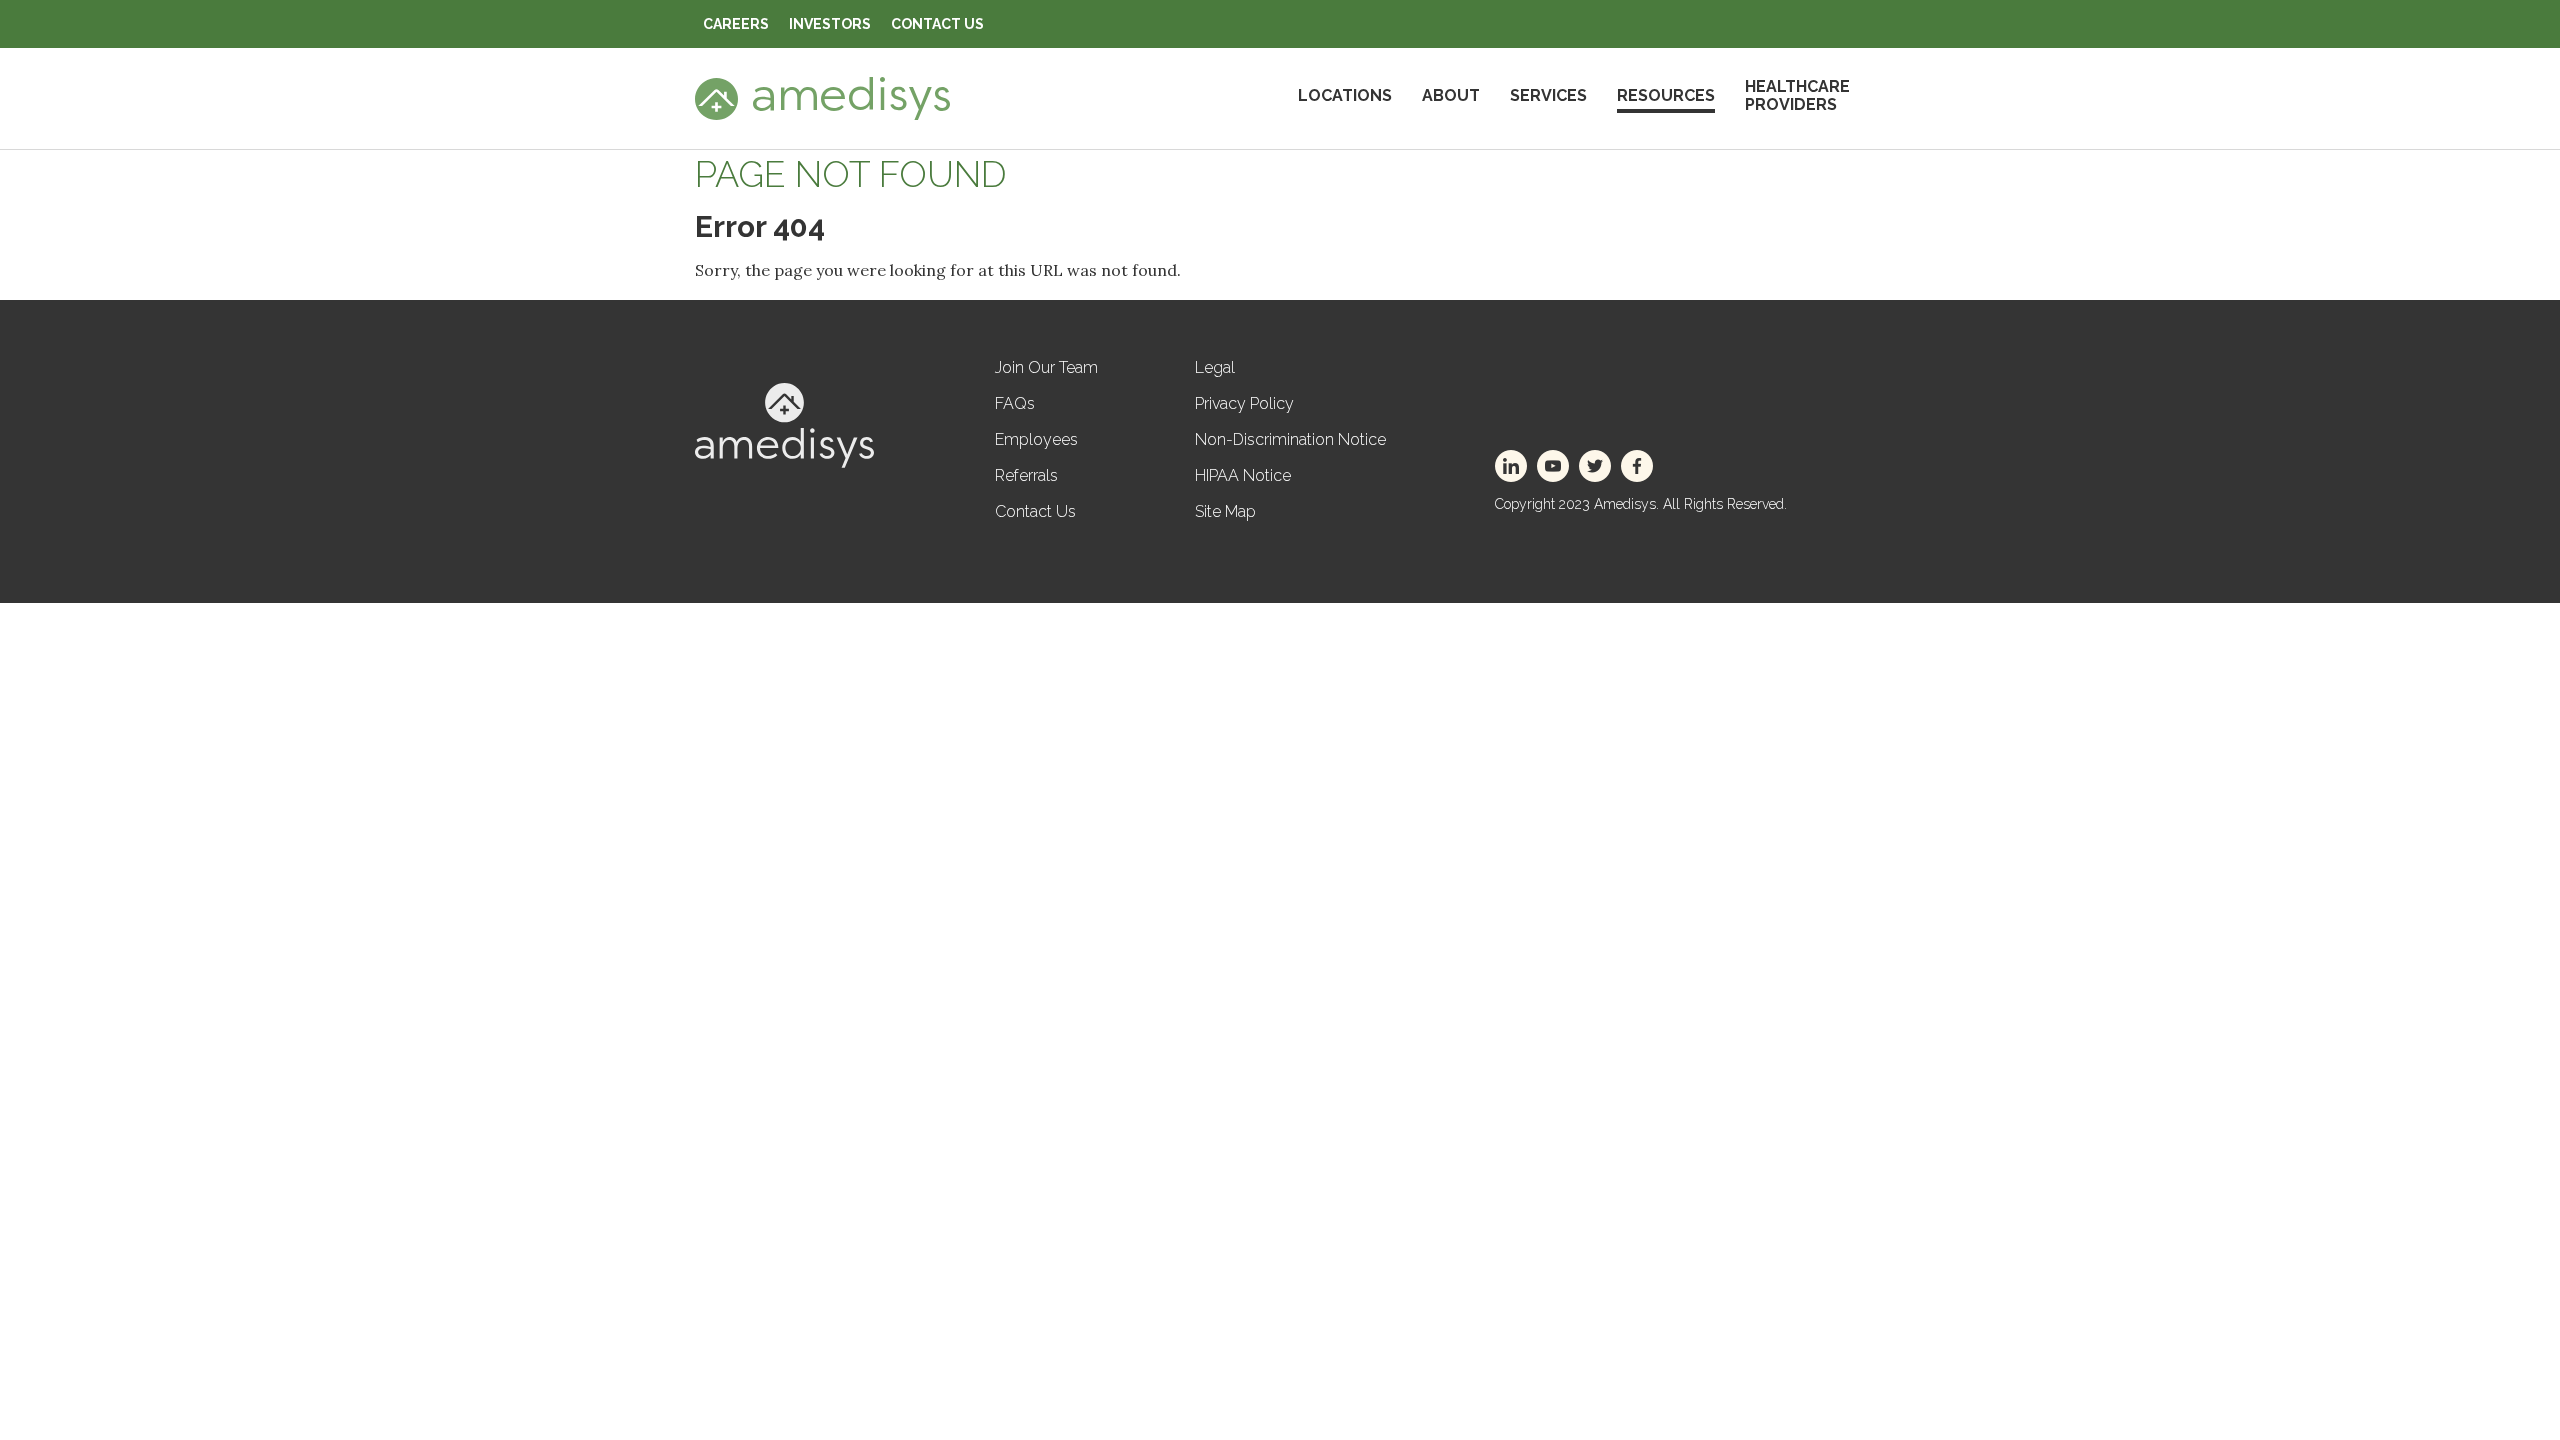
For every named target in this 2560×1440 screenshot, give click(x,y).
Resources (1666, 95)
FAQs (1015, 403)
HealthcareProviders (1797, 95)
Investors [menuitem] (830, 24)
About (1451, 95)
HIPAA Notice (1243, 475)
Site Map (1225, 511)
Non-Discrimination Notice (1290, 439)
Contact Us (1035, 511)
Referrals (1026, 475)
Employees (1036, 439)
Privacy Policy (1244, 403)
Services (1548, 95)
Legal (1215, 367)
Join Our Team (1046, 367)
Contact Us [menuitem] (937, 24)
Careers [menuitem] (736, 24)
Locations (1345, 95)
